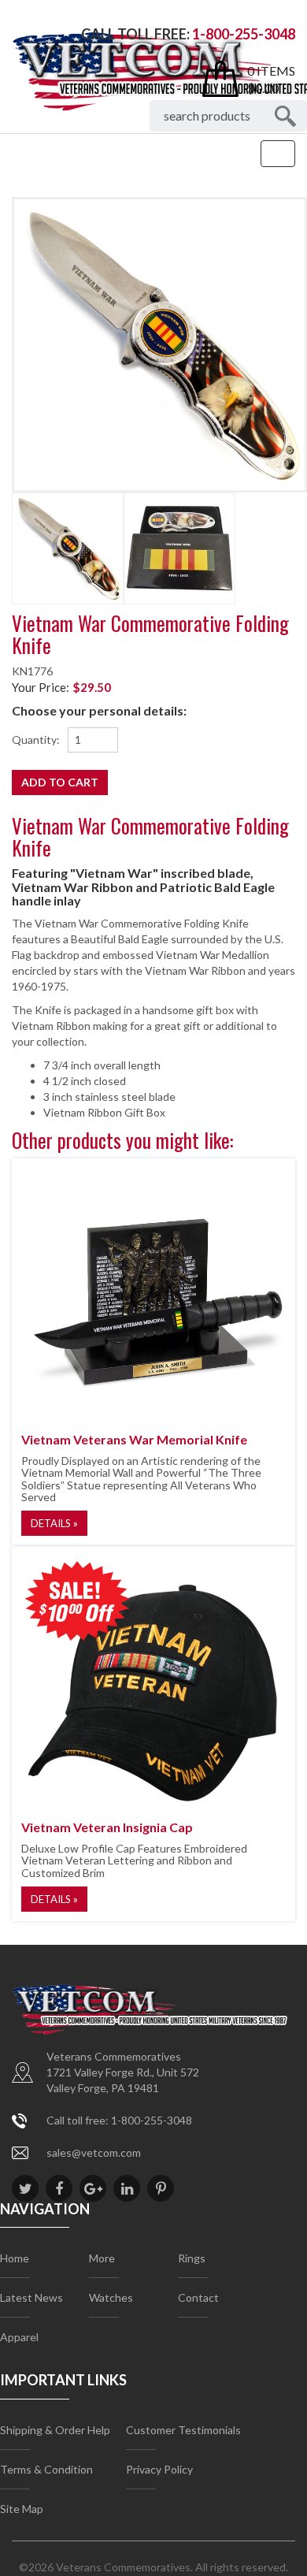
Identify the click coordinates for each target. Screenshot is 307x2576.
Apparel (19, 2337)
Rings (192, 2258)
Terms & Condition (46, 2469)
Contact (198, 2297)
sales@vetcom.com (94, 2152)
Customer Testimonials (183, 2430)
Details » (54, 1523)
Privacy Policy (159, 2469)
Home (15, 2258)
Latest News (31, 2297)
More (102, 2258)
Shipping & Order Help (55, 2430)
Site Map (22, 2509)
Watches (111, 2297)
